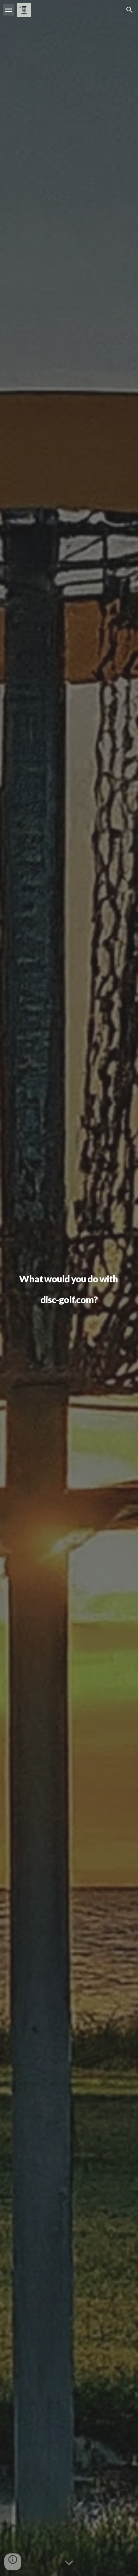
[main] (69, 1288)
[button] (8, 10)
